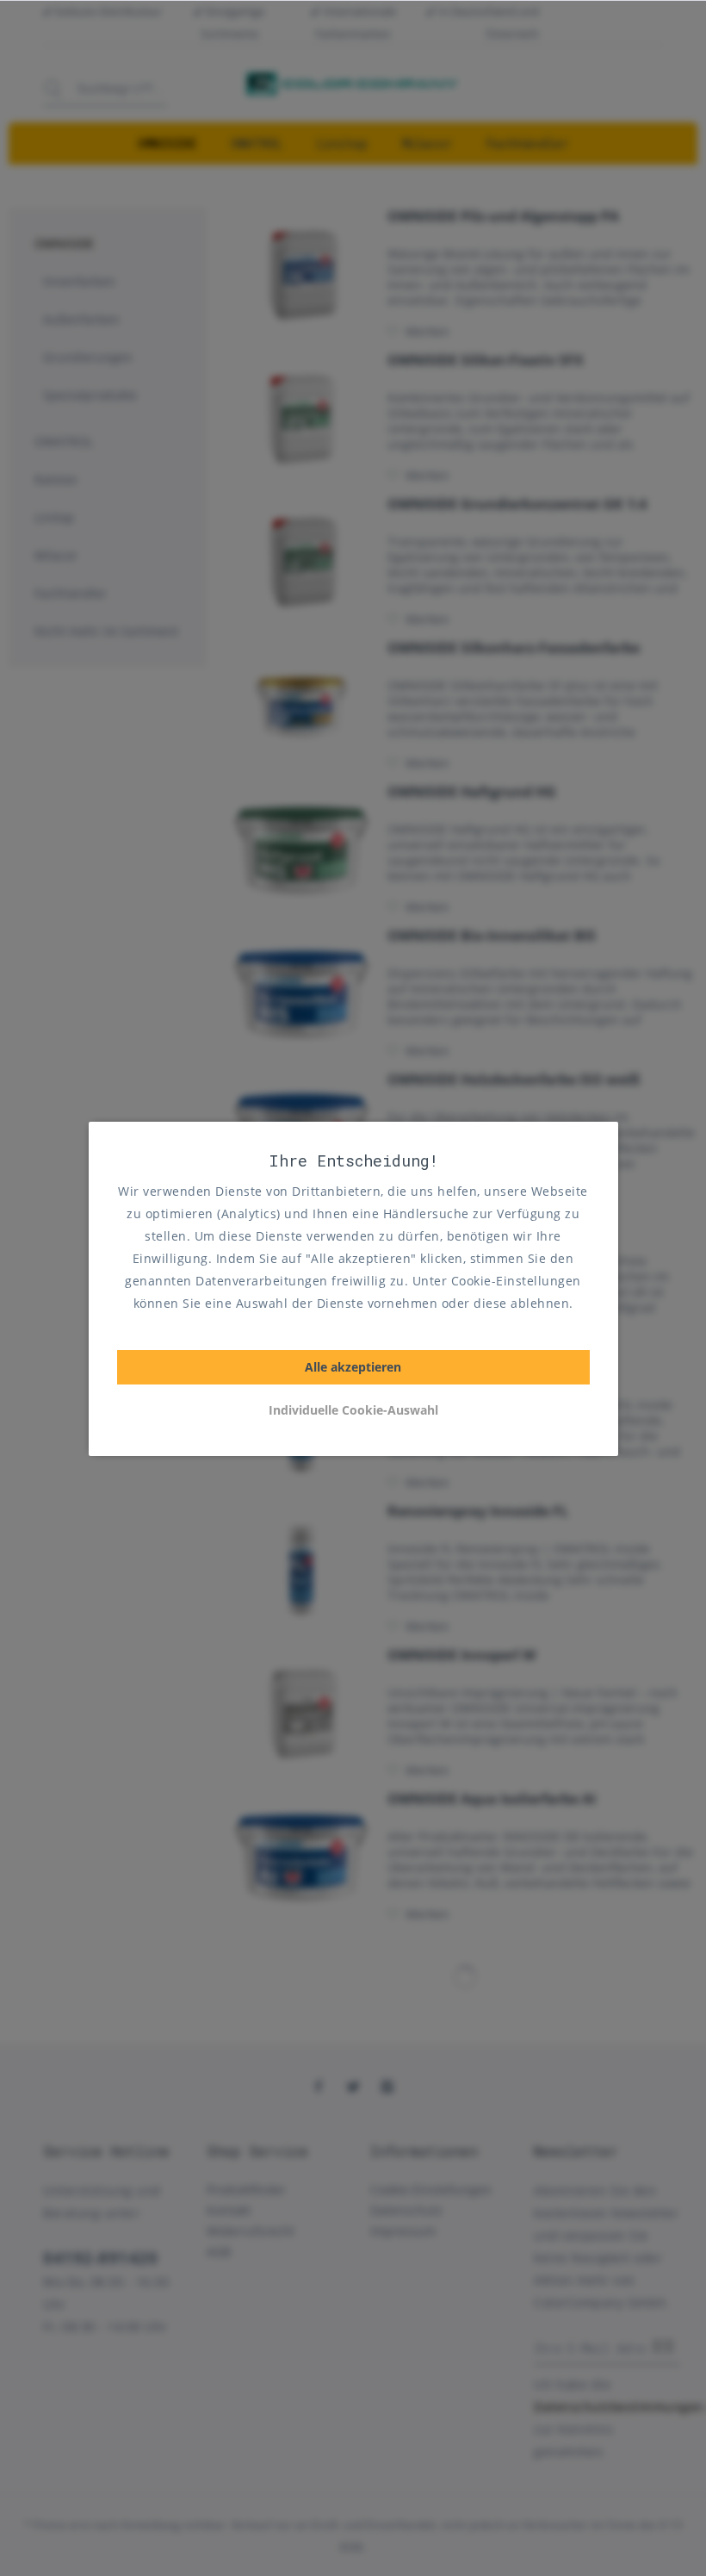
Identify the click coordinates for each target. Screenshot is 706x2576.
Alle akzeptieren (353, 1367)
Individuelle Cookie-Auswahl (353, 1410)
